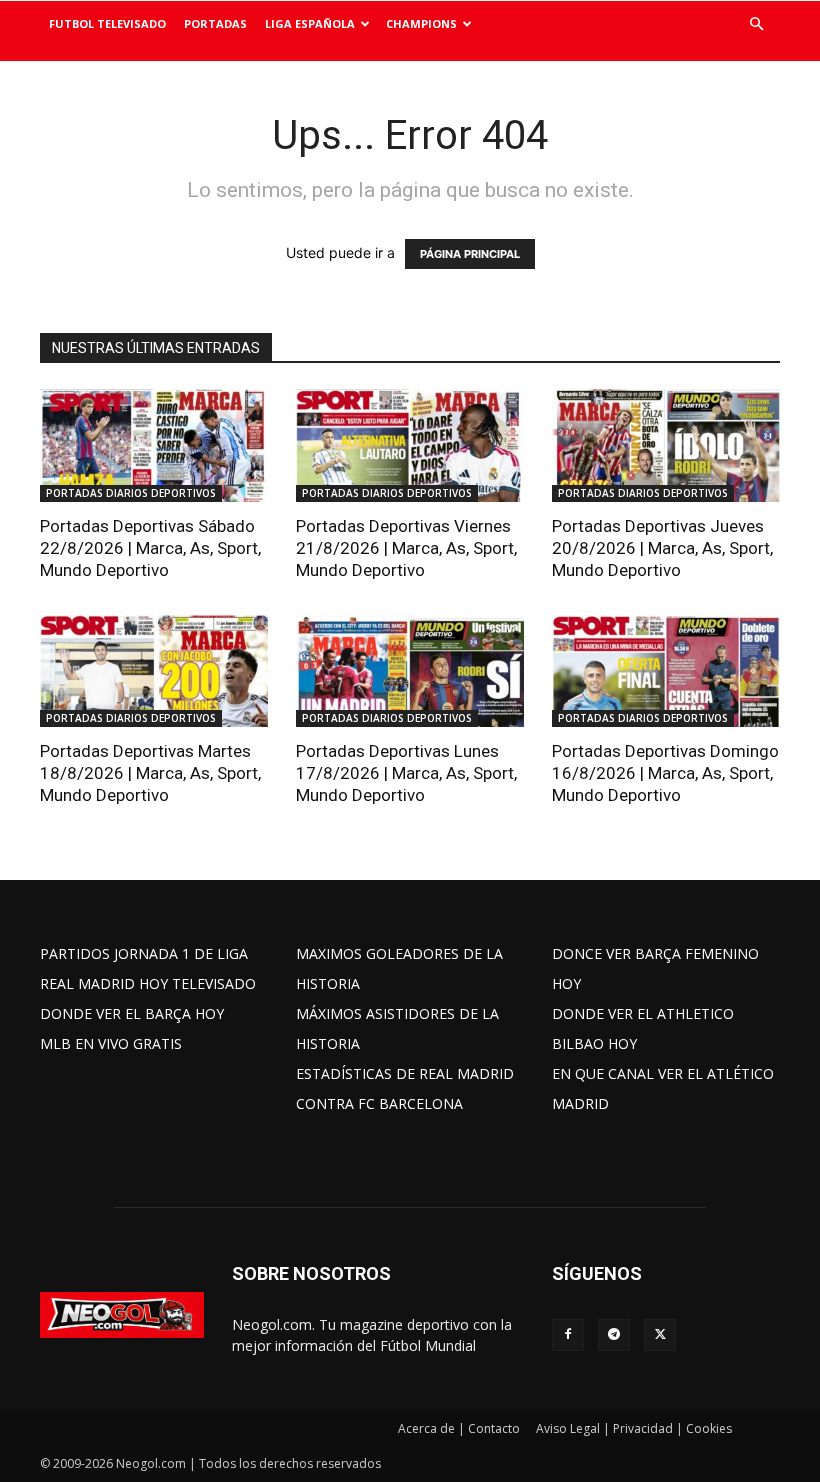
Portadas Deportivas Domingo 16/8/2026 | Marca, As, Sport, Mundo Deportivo (665, 773)
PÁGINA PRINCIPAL (470, 254)
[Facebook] (568, 1335)
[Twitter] (660, 1335)
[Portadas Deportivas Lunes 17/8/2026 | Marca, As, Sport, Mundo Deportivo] (410, 671)
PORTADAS (215, 23)
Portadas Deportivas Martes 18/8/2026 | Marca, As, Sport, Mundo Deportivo (150, 773)
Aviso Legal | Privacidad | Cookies (634, 1428)
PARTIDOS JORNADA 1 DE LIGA (144, 953)
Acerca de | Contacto (459, 1428)
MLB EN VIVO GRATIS (111, 1043)
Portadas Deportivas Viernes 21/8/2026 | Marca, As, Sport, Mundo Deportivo (406, 548)
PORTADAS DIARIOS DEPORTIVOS (131, 493)
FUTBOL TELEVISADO (107, 23)
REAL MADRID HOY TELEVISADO (148, 983)
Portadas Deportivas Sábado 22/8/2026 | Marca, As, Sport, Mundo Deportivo (150, 548)
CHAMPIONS (421, 23)
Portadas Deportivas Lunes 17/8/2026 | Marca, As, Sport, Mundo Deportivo (406, 773)
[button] (756, 24)
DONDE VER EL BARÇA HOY (132, 1013)
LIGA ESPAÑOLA (310, 23)
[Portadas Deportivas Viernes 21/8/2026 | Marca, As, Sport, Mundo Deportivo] (410, 445)
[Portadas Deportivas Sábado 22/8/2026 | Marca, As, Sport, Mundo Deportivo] (154, 445)
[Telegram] (614, 1335)
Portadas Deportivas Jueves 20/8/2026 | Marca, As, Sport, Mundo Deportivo (662, 548)
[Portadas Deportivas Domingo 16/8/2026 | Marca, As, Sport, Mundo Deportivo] (666, 671)
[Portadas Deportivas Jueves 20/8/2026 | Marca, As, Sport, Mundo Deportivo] (666, 445)
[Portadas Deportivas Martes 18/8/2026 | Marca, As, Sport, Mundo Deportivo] (154, 671)
